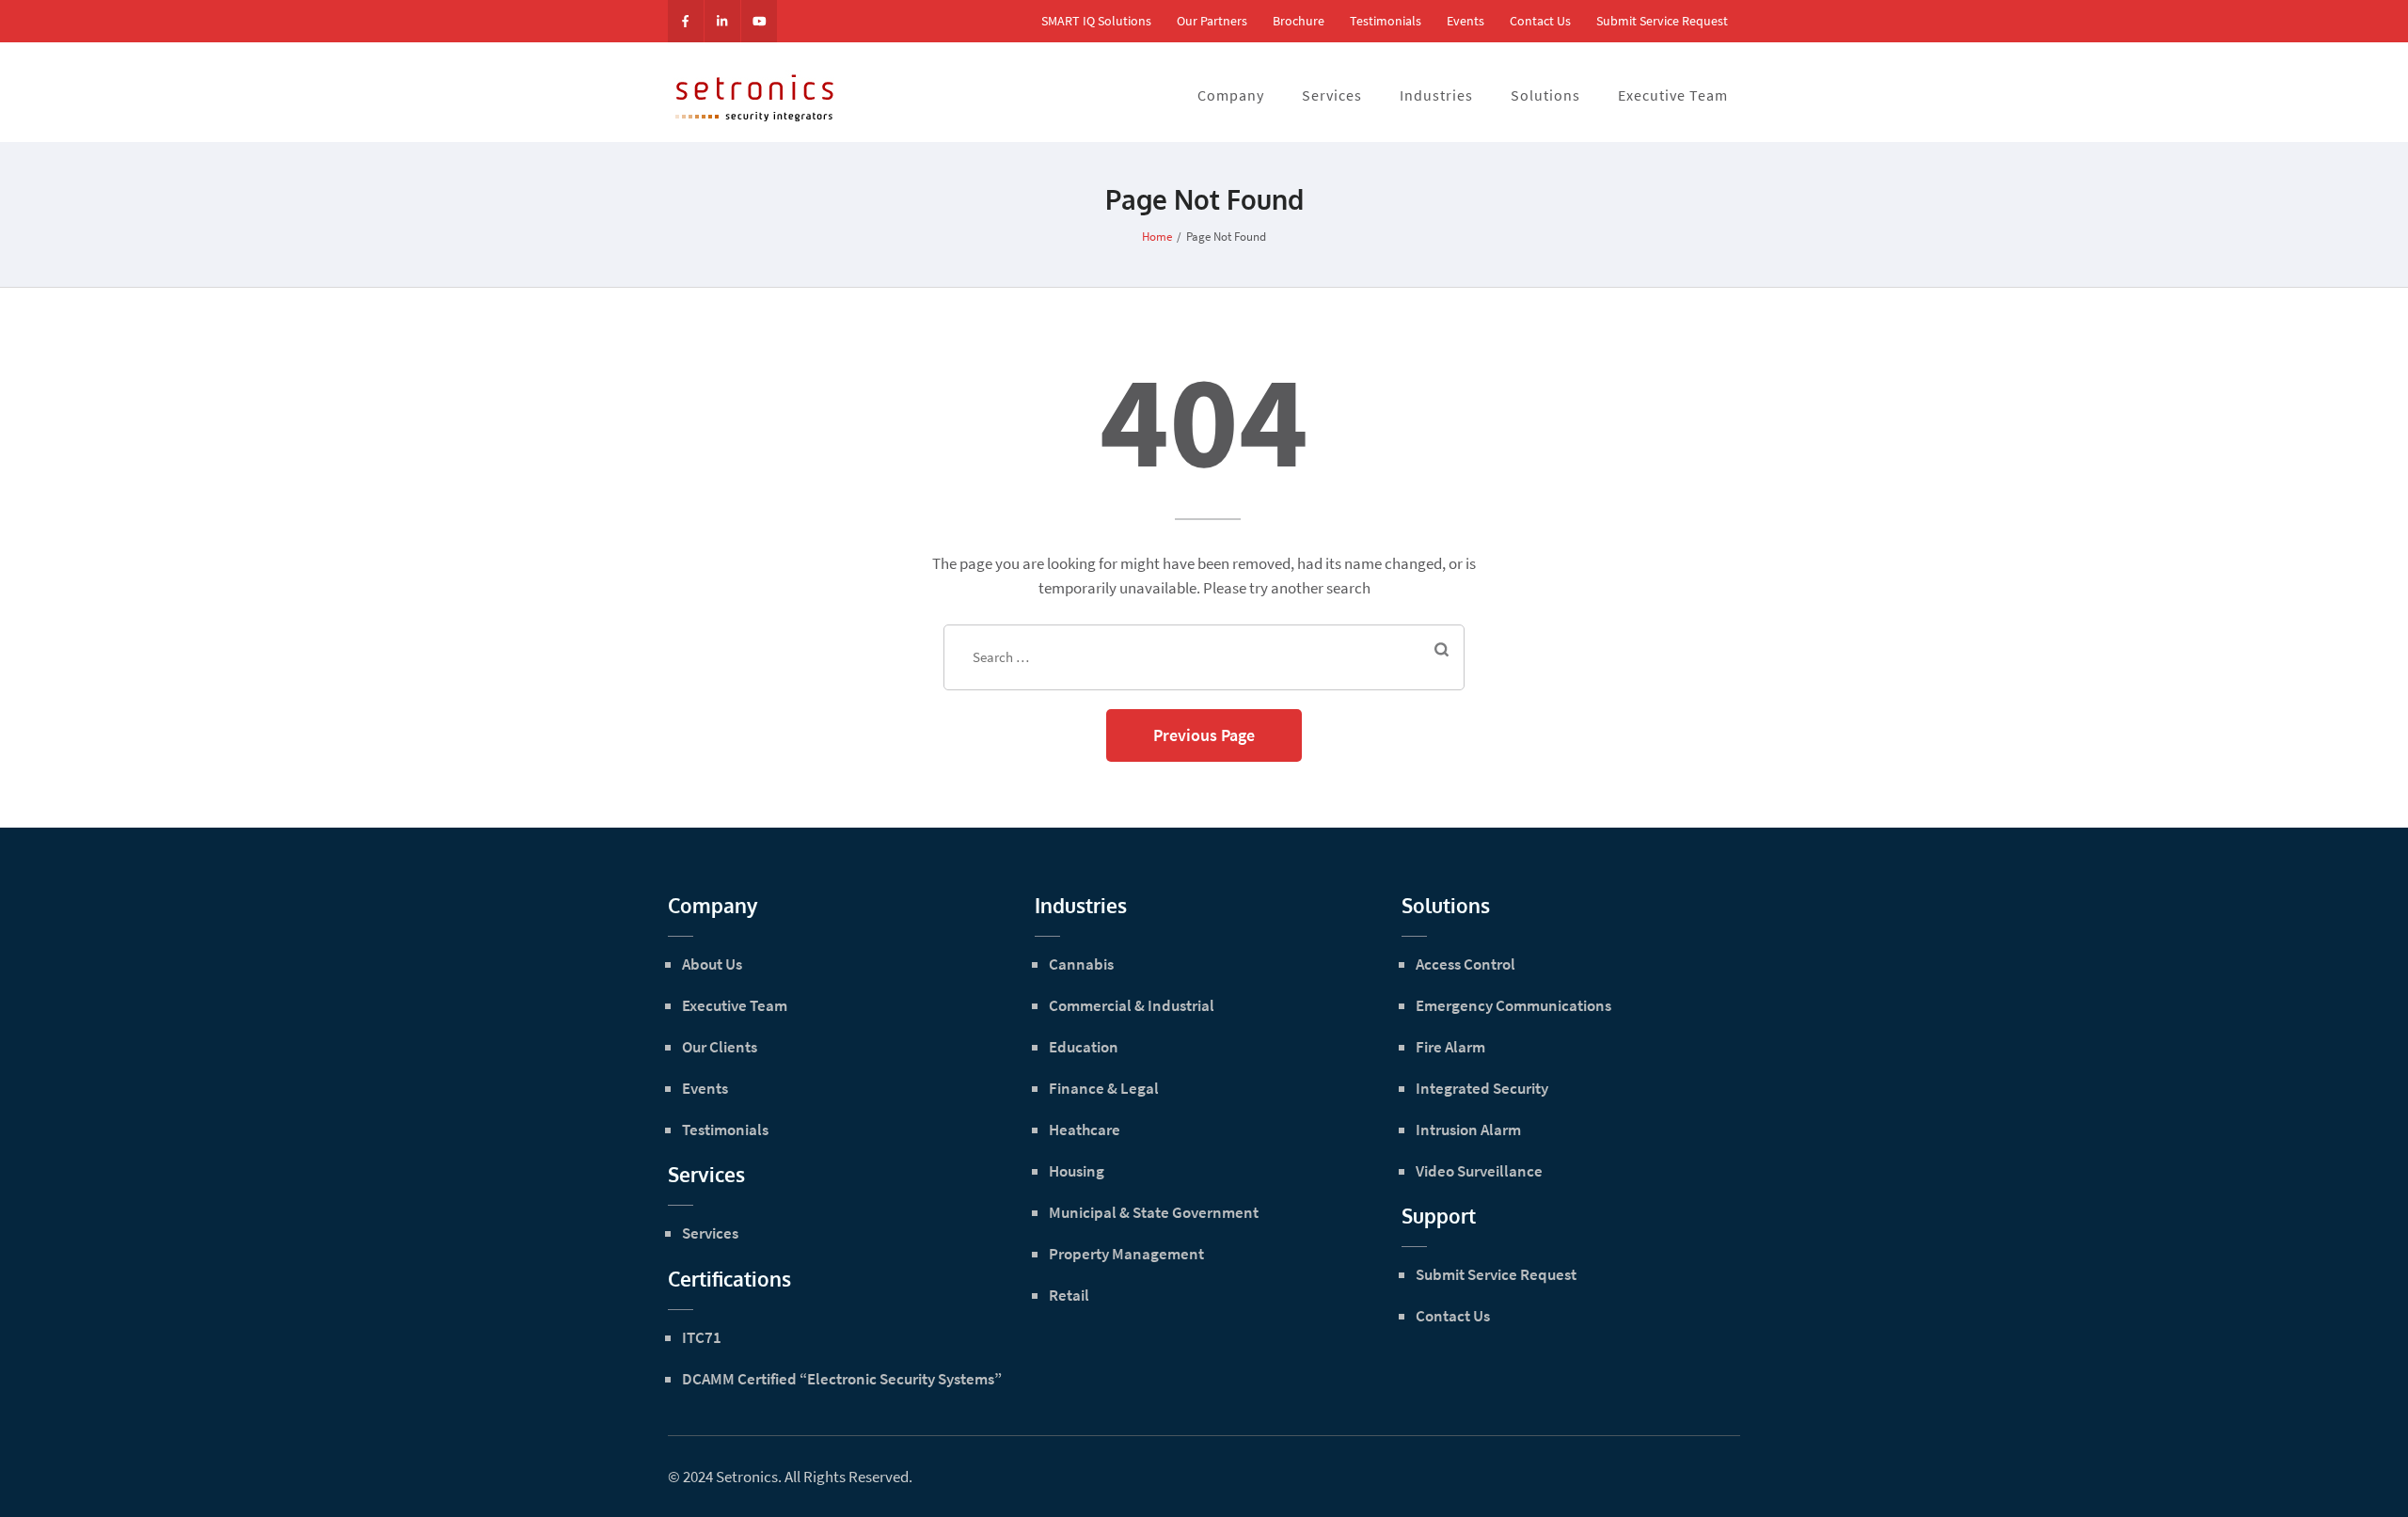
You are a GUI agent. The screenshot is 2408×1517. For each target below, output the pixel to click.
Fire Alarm (1450, 1047)
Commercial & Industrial (1132, 1005)
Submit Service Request (1662, 21)
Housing (1077, 1171)
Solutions (1545, 95)
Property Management (1126, 1254)
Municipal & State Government (1154, 1212)
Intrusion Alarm (1468, 1130)
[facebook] (686, 21)
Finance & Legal (1104, 1088)
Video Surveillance (1479, 1171)
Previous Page (1204, 735)
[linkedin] (722, 21)
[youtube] (759, 21)
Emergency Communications (1513, 1005)
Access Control (1465, 964)
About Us (712, 964)
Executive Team (1673, 95)
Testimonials (1386, 21)
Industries (1436, 95)
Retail (1069, 1295)
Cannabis (1081, 964)
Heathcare (1085, 1130)
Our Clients (720, 1047)
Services (1332, 95)
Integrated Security (1482, 1088)
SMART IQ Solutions (1096, 21)
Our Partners (1212, 21)
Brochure (1299, 21)
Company (1231, 95)
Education (1084, 1047)
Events (1465, 21)
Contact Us (1540, 21)
